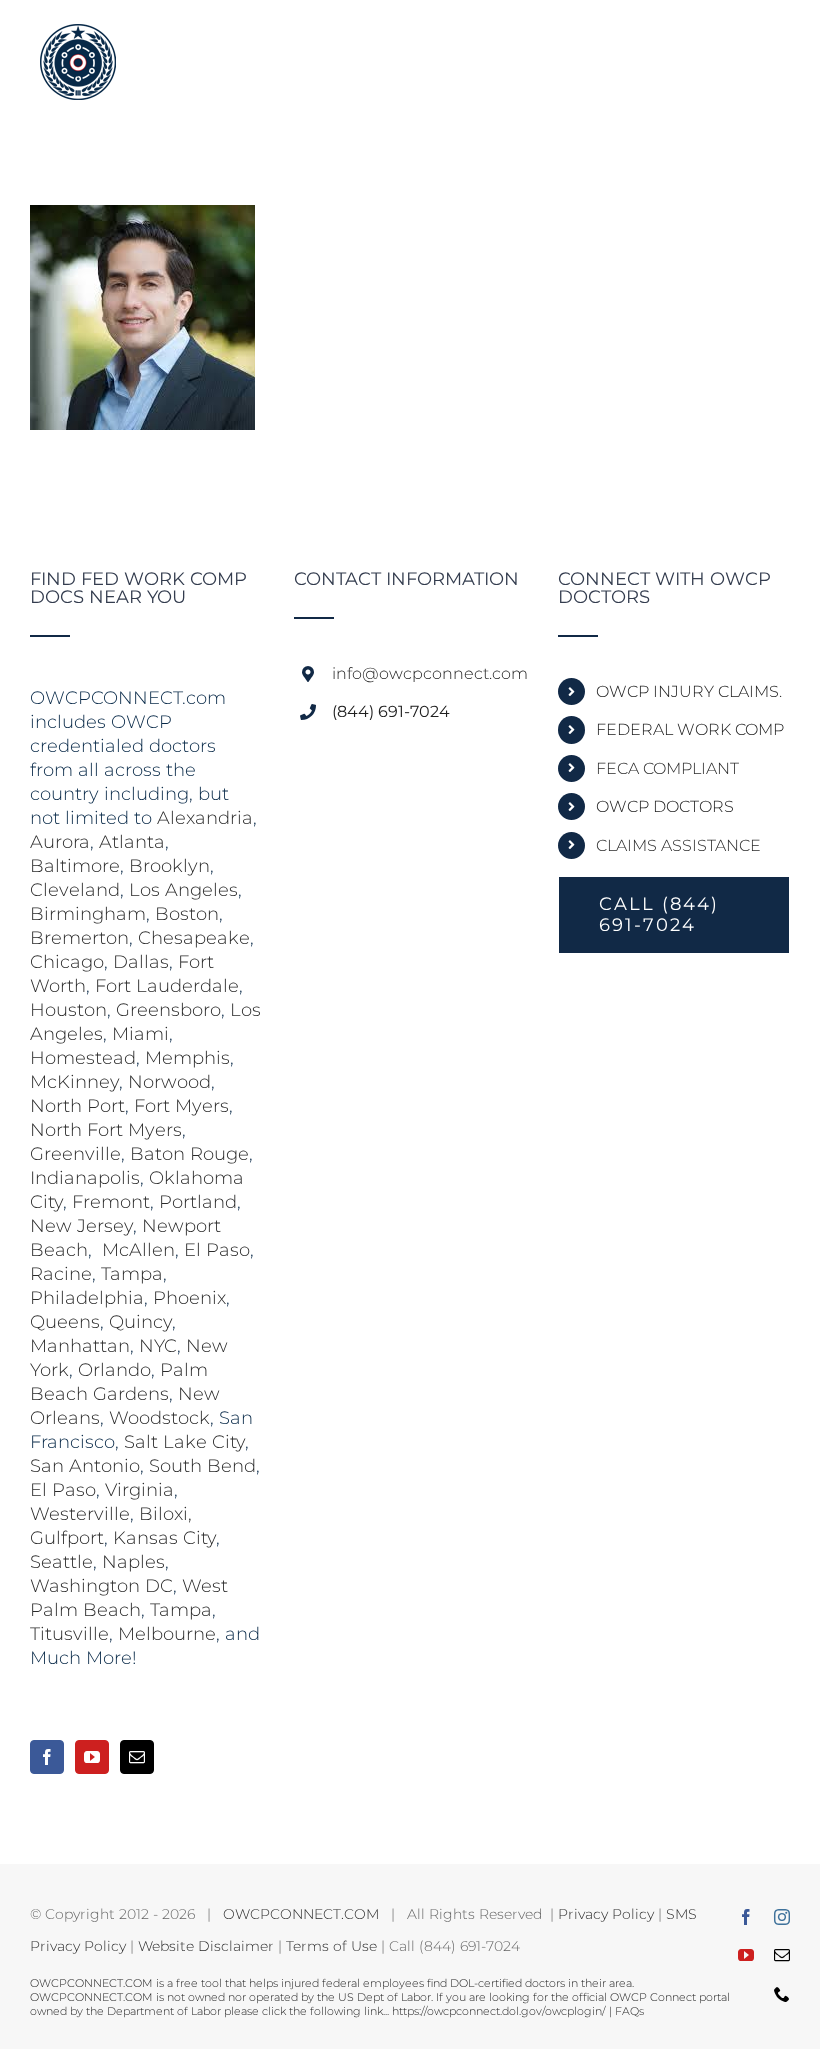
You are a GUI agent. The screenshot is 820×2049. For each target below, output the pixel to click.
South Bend (202, 1466)
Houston (68, 1010)
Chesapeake (194, 938)
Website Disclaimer (206, 1946)
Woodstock (159, 1418)
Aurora (60, 842)
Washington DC (101, 1586)
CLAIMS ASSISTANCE (678, 845)
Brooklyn (169, 866)
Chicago (67, 962)
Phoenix (189, 1298)
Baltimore (75, 866)
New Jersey (81, 1226)
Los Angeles (183, 890)
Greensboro (168, 1010)
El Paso (217, 1250)
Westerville (80, 1514)
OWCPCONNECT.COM (301, 1914)
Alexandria (205, 818)
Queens (65, 1322)
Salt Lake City (184, 1442)
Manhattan (80, 1346)
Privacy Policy (606, 1914)
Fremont (111, 1202)
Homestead (83, 1058)
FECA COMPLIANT (667, 768)
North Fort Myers (106, 1130)
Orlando (114, 1370)
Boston (187, 914)
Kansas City (164, 1538)
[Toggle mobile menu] (779, 42)
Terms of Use (331, 1946)
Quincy (140, 1322)
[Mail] (137, 1757)
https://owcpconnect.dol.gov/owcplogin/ (499, 2011)
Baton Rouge (189, 1154)
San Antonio (85, 1466)
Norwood (169, 1082)
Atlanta (132, 842)
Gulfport (67, 1538)
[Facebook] (47, 1757)
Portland (198, 1202)
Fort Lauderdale (167, 986)
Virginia (139, 1490)
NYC (158, 1346)
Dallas (141, 962)
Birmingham (88, 914)
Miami (140, 1034)
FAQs (629, 2011)
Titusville (69, 1634)
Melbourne (167, 1634)
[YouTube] (92, 1757)
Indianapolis (85, 1178)
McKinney (74, 1082)
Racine (61, 1274)
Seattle (61, 1562)
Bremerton (79, 938)
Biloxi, (165, 1514)
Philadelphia (87, 1298)
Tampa (132, 1274)
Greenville (75, 1154)
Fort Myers (181, 1106)
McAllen (138, 1250)
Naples (133, 1562)
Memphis (187, 1058)
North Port (77, 1106)
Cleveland (75, 890)
